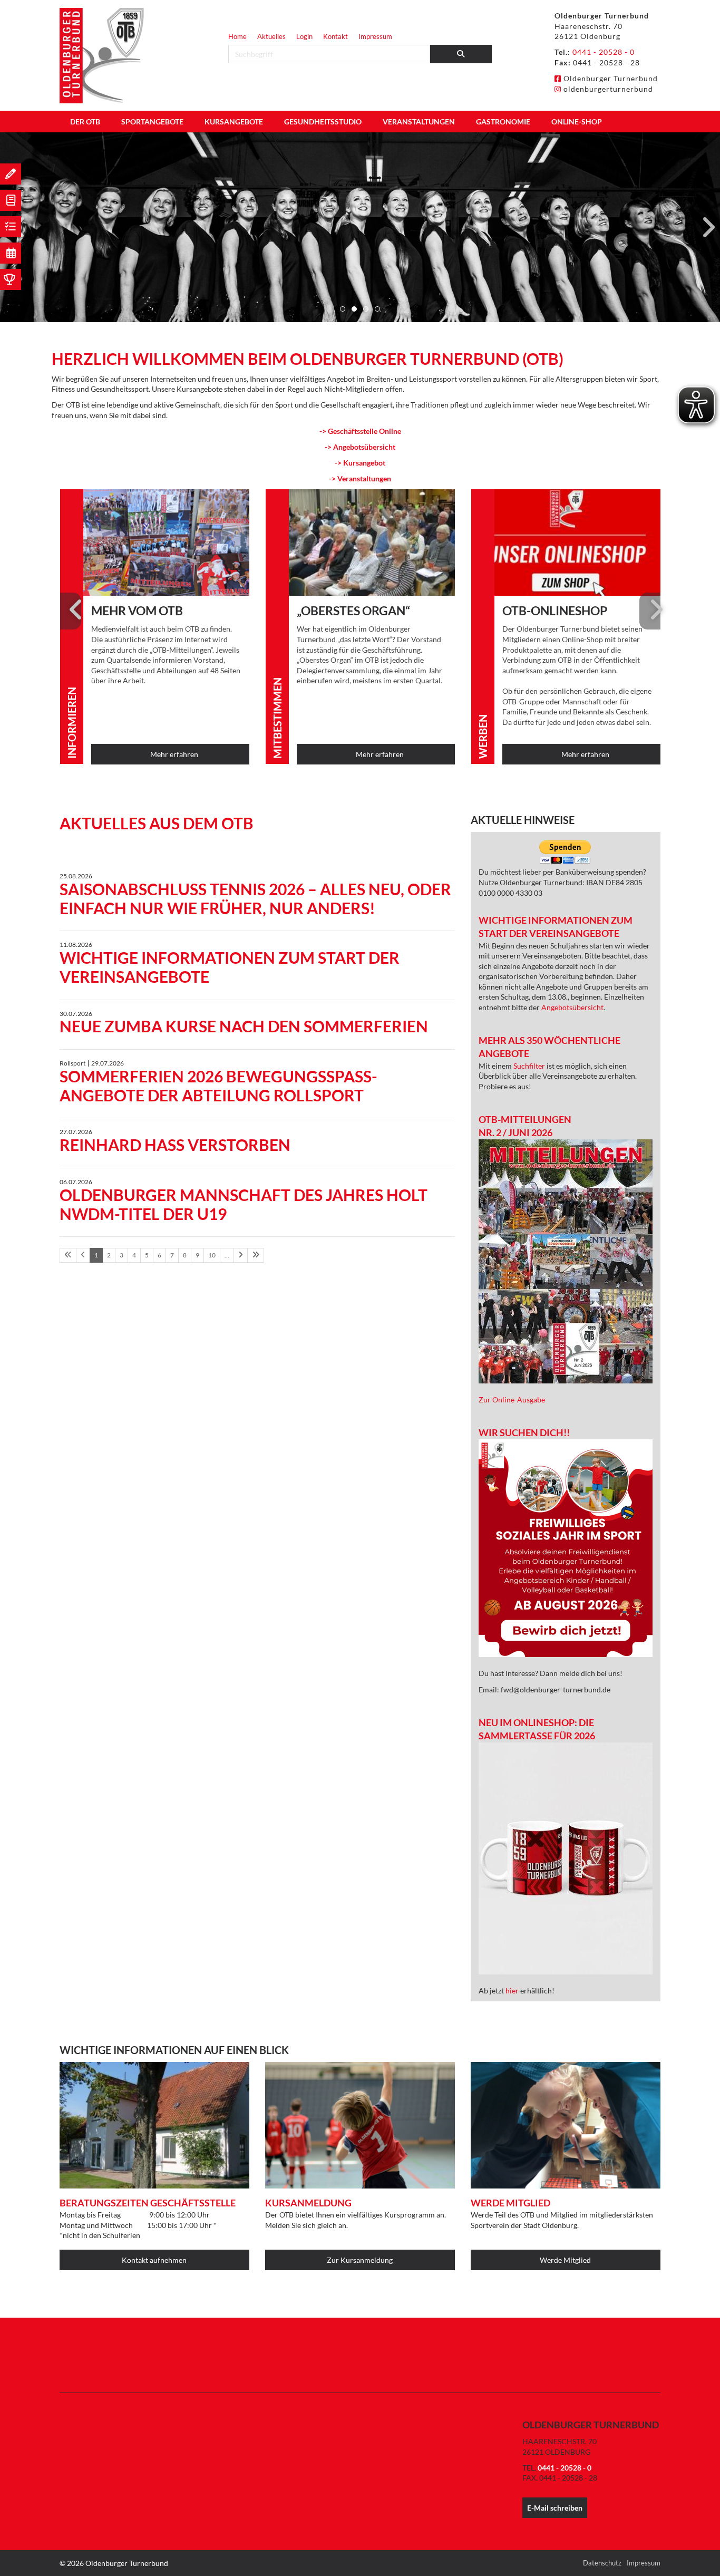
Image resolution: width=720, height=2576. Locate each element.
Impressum (375, 36)
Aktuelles (271, 36)
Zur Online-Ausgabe (512, 1400)
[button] (343, 309)
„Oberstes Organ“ (353, 611)
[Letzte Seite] (256, 1255)
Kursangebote (234, 122)
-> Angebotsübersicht (360, 447)
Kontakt (335, 36)
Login (304, 36)
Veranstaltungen (419, 122)
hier (513, 1991)
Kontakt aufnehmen (154, 2260)
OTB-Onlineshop (555, 611)
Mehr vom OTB (137, 611)
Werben (483, 737)
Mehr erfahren (174, 754)
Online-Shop (577, 122)
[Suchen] (461, 54)
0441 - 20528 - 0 (604, 52)
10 (212, 1255)
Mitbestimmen (277, 718)
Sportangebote (152, 122)
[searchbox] (329, 54)
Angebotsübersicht (572, 1007)
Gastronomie (503, 122)
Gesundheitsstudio (323, 122)
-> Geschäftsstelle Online (360, 431)
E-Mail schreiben (555, 2508)
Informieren (72, 723)
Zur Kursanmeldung (360, 2260)
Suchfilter (530, 1066)
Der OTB (85, 122)
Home (237, 36)
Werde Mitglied (565, 2260)
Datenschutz (602, 2563)
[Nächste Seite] (241, 1255)
